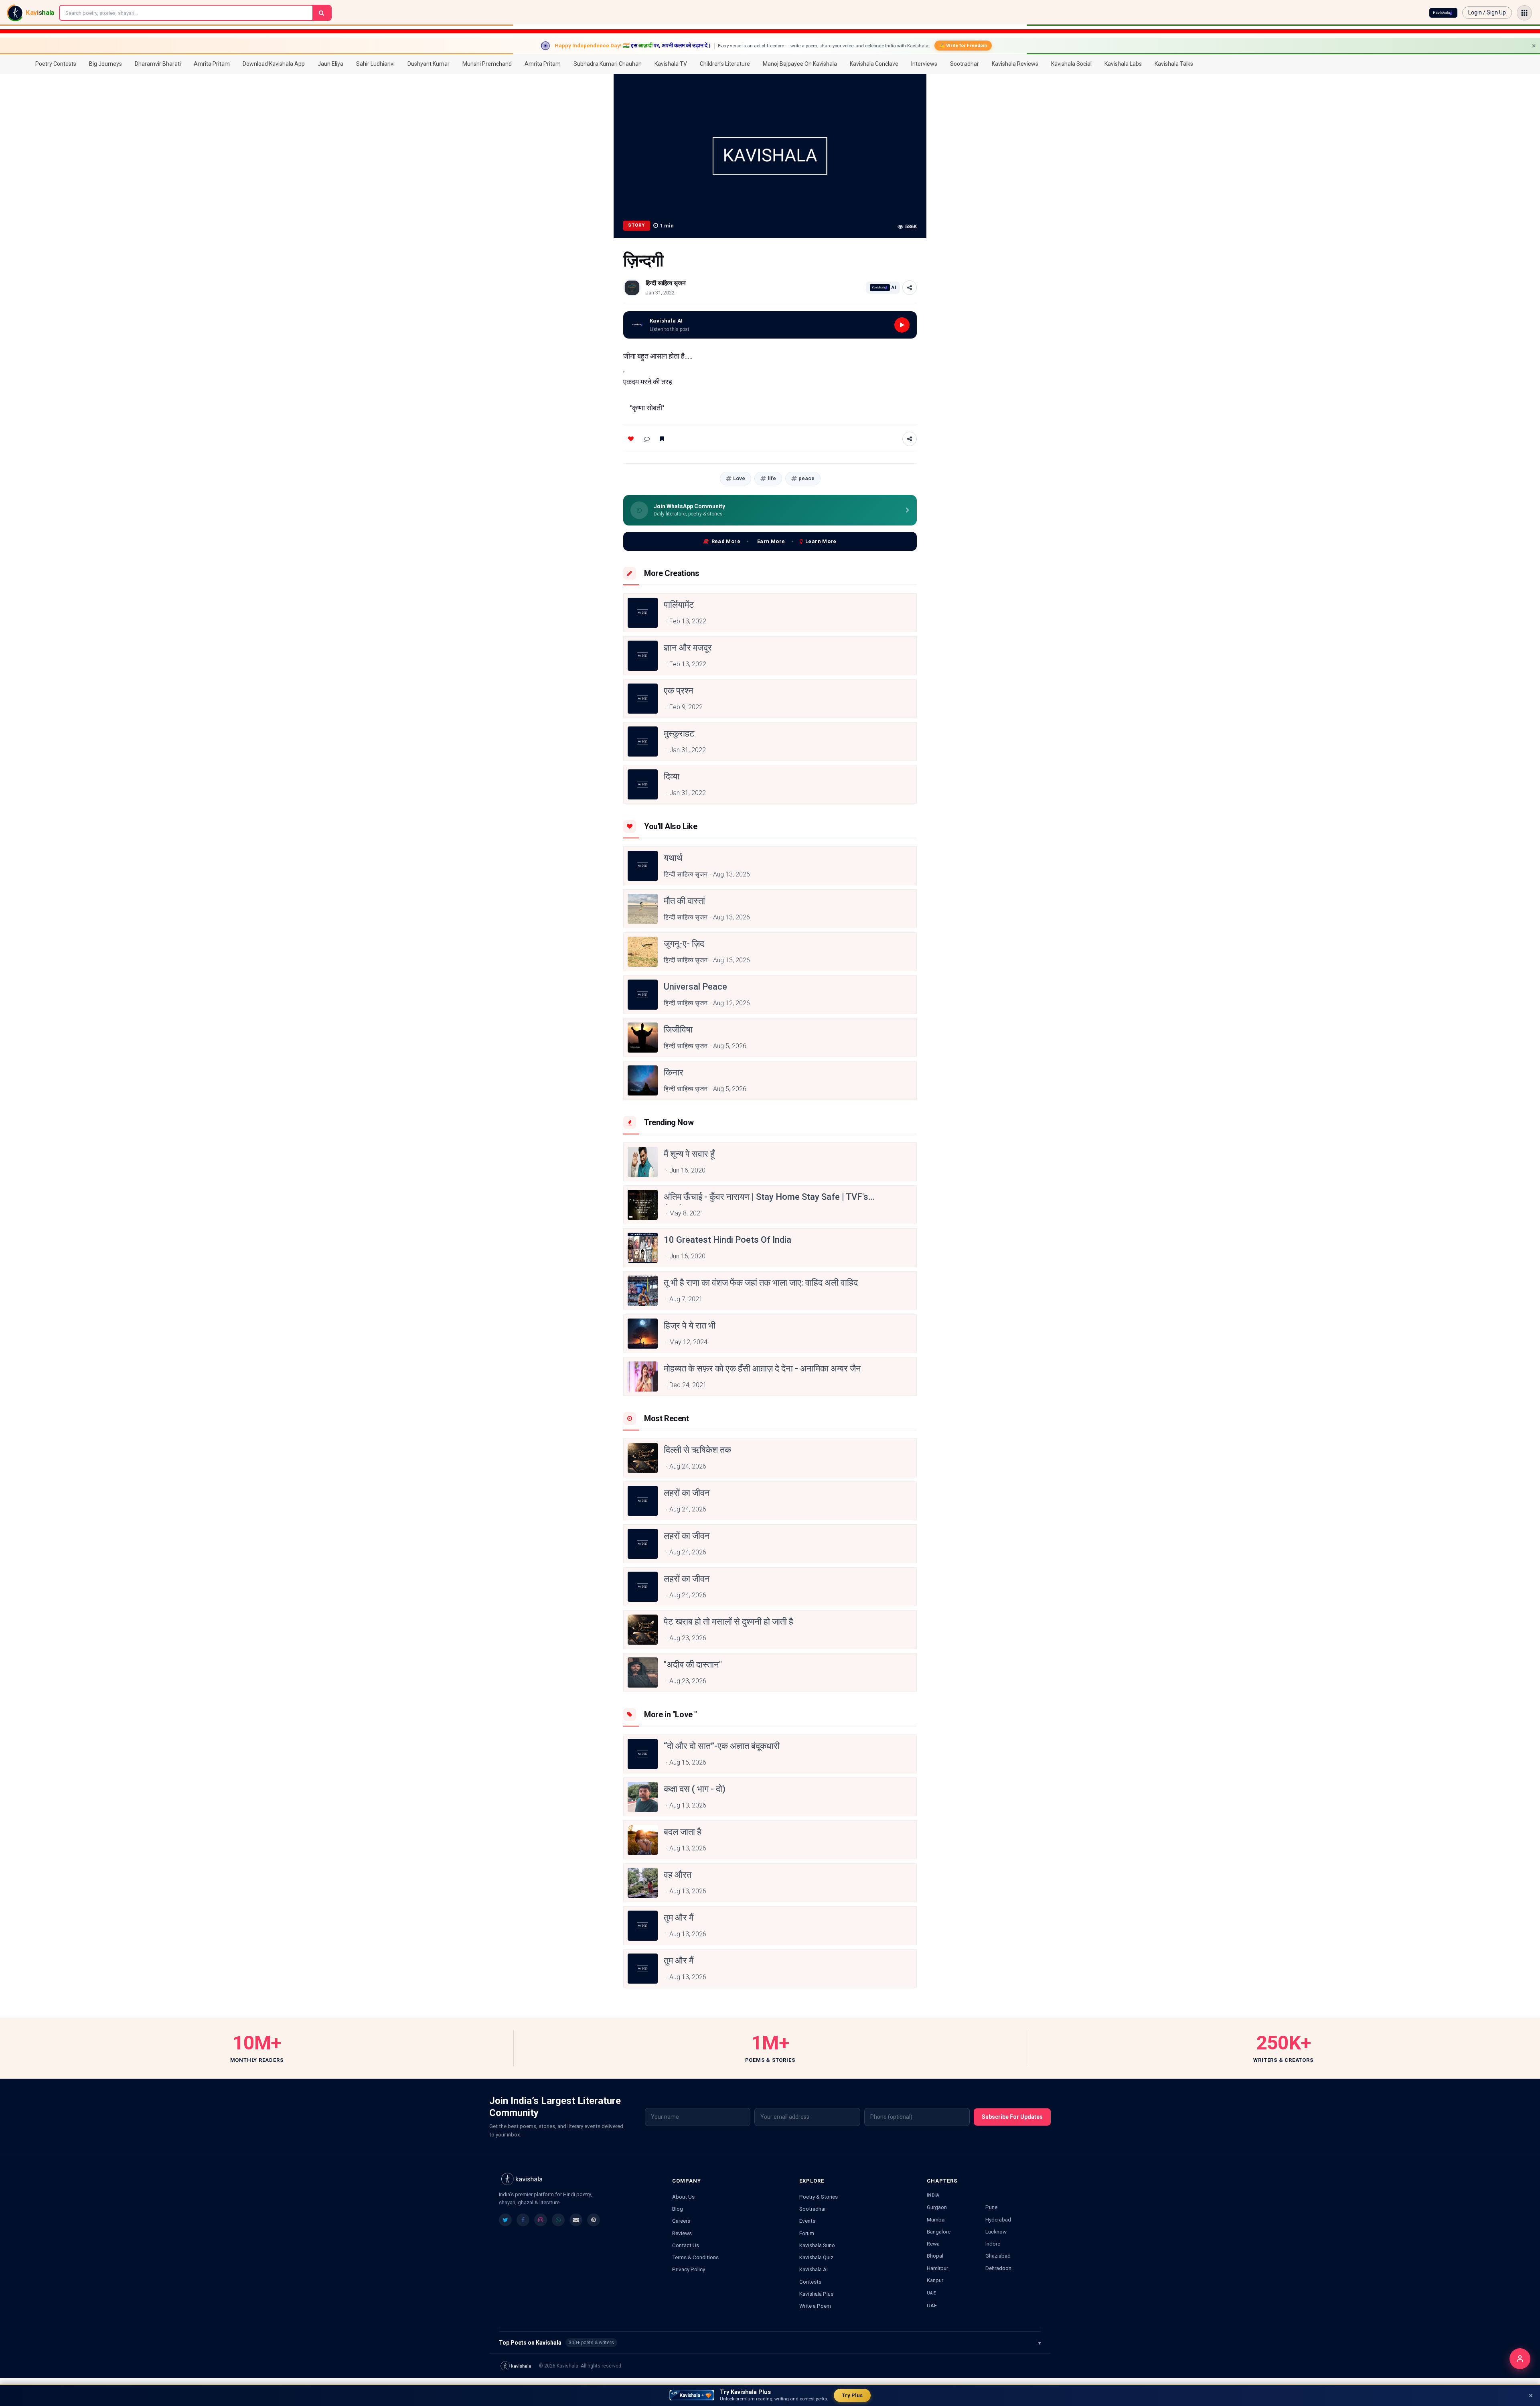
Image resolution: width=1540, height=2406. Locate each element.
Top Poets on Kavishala (770, 2343)
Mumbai (936, 2219)
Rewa (933, 2244)
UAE (932, 2305)
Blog (678, 2209)
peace (806, 478)
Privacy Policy (689, 2269)
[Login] (1520, 2359)
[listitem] (505, 2220)
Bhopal (935, 2256)
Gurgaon (937, 2207)
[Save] (662, 439)
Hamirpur (937, 2268)
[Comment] (647, 439)
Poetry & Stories (819, 2197)
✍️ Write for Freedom (963, 45)
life (772, 478)
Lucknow (996, 2232)
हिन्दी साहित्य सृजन (666, 283)
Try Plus (852, 2395)
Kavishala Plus (816, 2294)
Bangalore (939, 2232)
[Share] (910, 288)
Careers (681, 2221)
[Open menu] (1524, 13)
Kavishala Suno (817, 2245)
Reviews (682, 2233)
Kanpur (935, 2280)
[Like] (631, 439)
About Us (683, 2197)
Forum (807, 2233)
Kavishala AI (814, 2269)
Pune (991, 2207)
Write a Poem (815, 2306)
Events (807, 2221)
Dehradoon (998, 2268)
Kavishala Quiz (816, 2257)
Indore (993, 2244)
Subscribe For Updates (1012, 2117)
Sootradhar (813, 2209)
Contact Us (686, 2245)
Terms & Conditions (695, 2257)
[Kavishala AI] (1443, 13)
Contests (810, 2282)
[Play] (902, 325)
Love (739, 478)
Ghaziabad (998, 2256)
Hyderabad (998, 2219)
